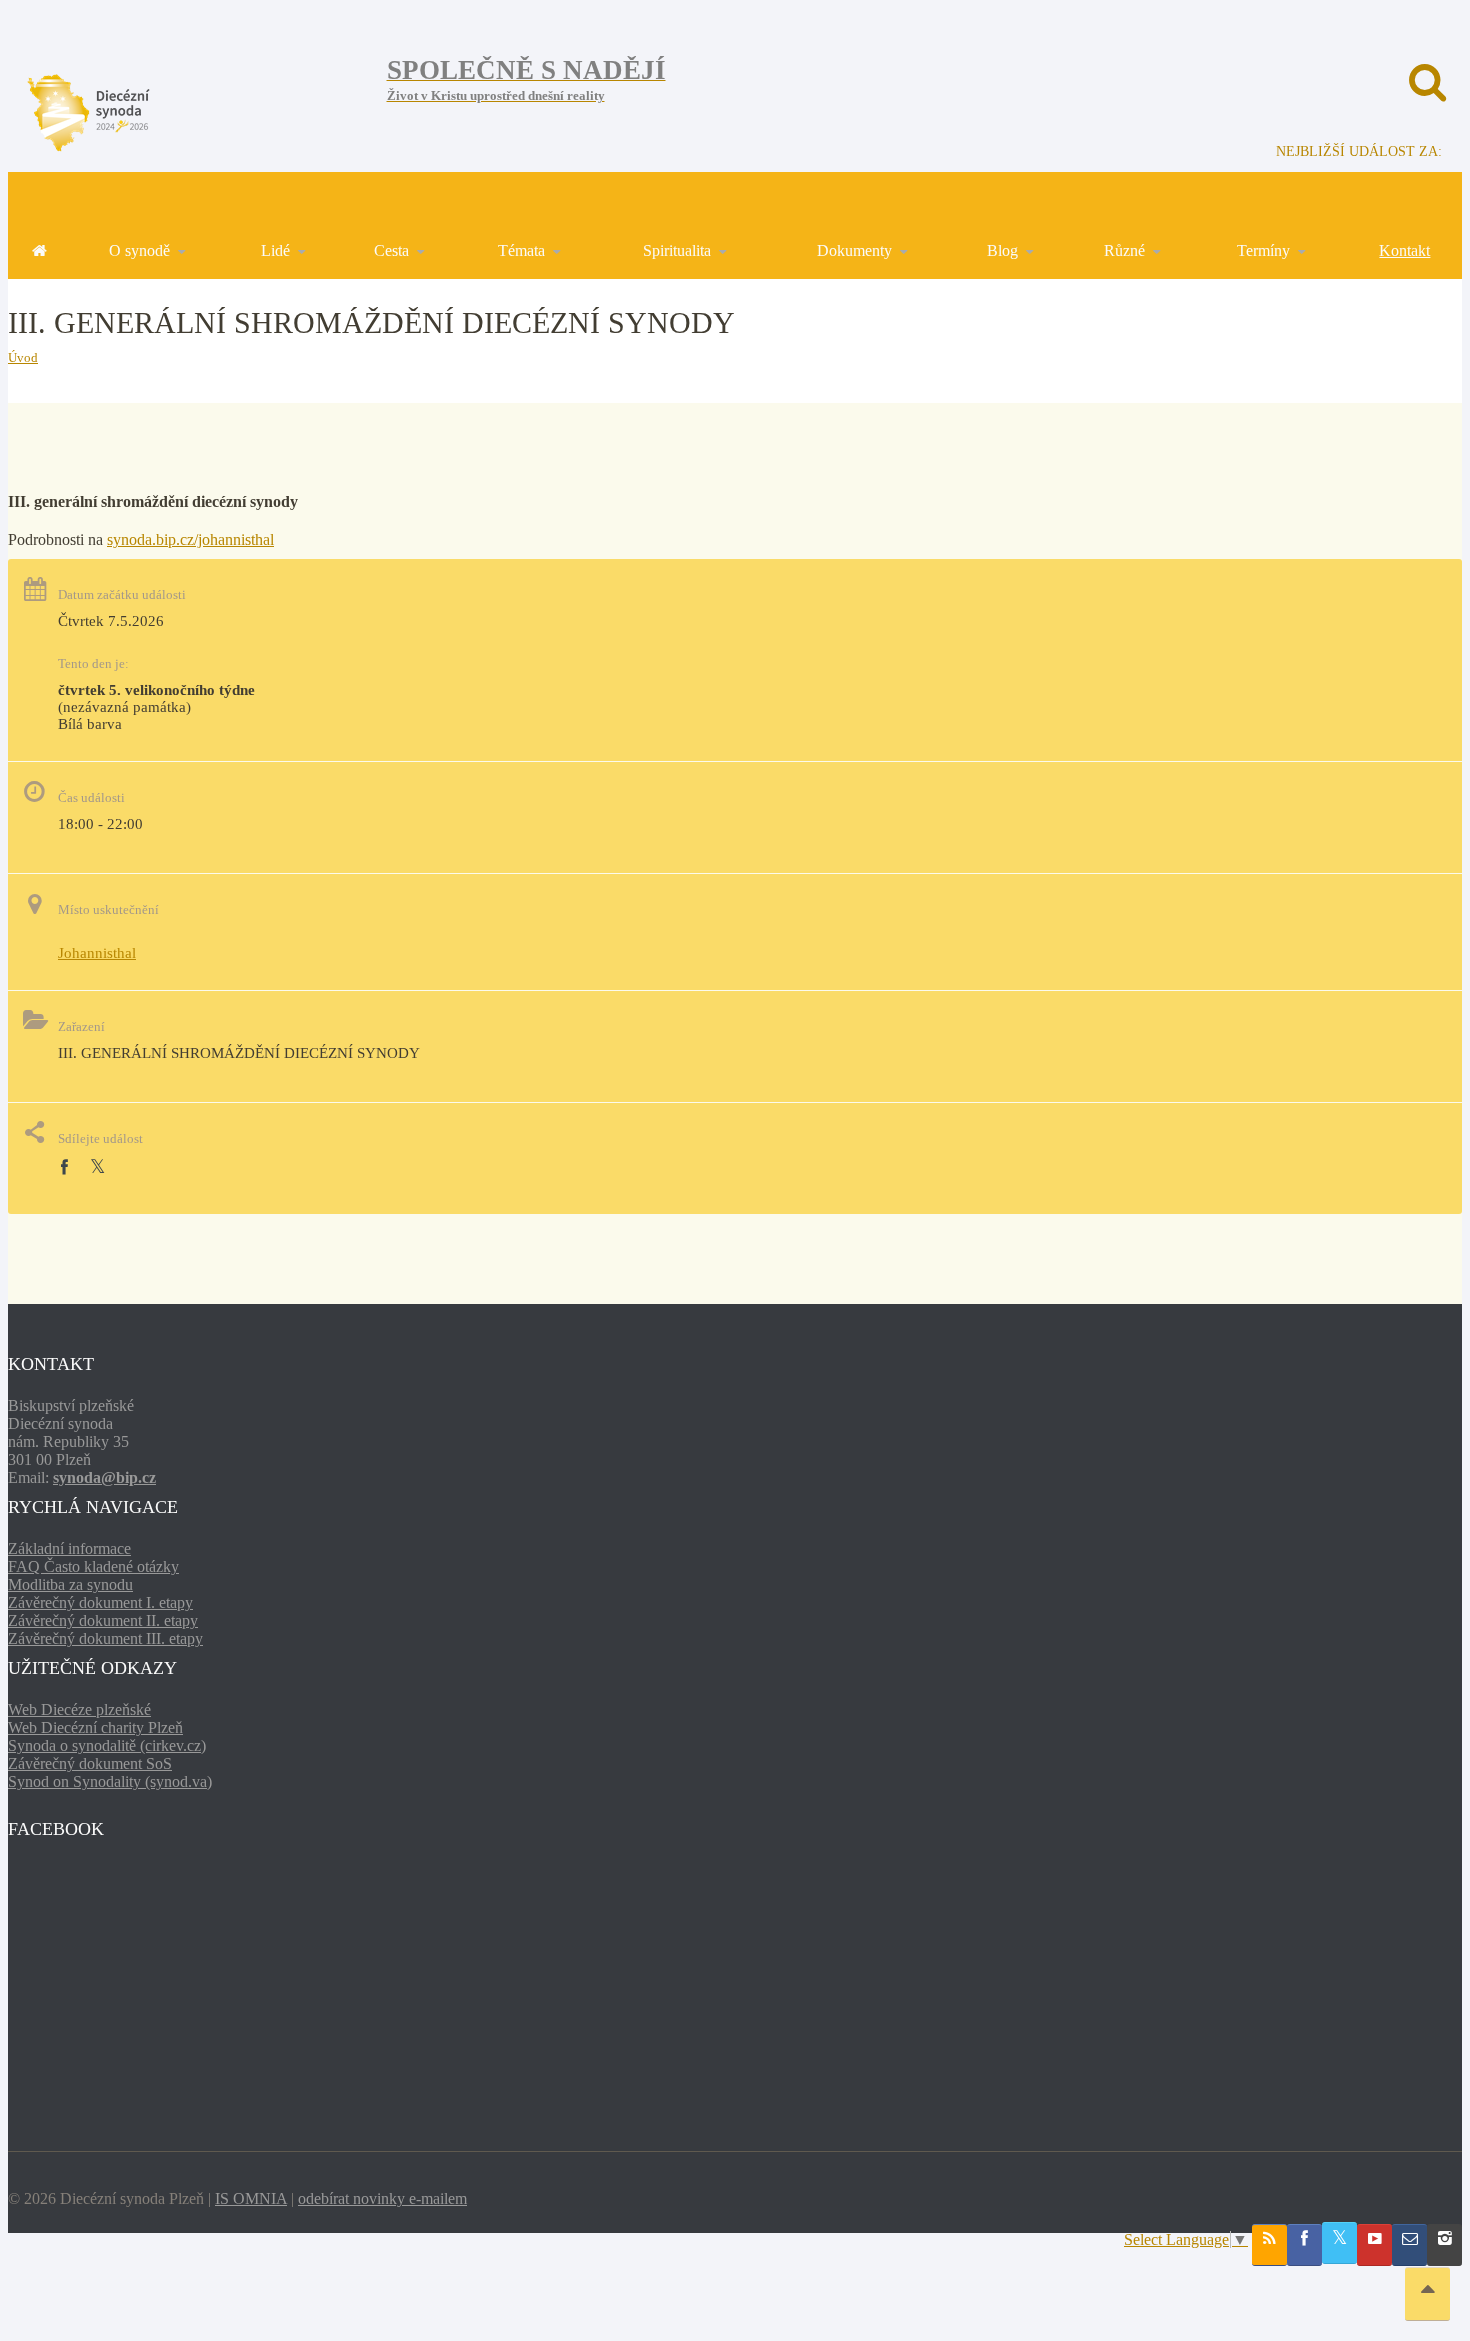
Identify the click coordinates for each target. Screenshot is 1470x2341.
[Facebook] (64, 1167)
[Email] (1409, 2245)
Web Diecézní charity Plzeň (95, 1727)
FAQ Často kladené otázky (93, 1566)
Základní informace (69, 1548)
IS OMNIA (251, 2198)
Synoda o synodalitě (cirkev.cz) (107, 1745)
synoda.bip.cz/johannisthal (190, 539)
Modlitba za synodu (70, 1584)
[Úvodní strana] (39, 250)
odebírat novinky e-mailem (382, 2198)
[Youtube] (1374, 2245)
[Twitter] (97, 1167)
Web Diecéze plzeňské (79, 1709)
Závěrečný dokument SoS (90, 1763)
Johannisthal (97, 953)
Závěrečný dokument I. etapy (100, 1602)
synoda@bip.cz (104, 1477)
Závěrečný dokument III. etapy (105, 1638)
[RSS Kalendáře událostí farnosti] (1269, 2245)
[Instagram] (1444, 2245)
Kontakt (1404, 250)
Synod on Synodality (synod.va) (110, 1781)
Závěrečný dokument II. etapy (103, 1620)
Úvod (23, 357)
